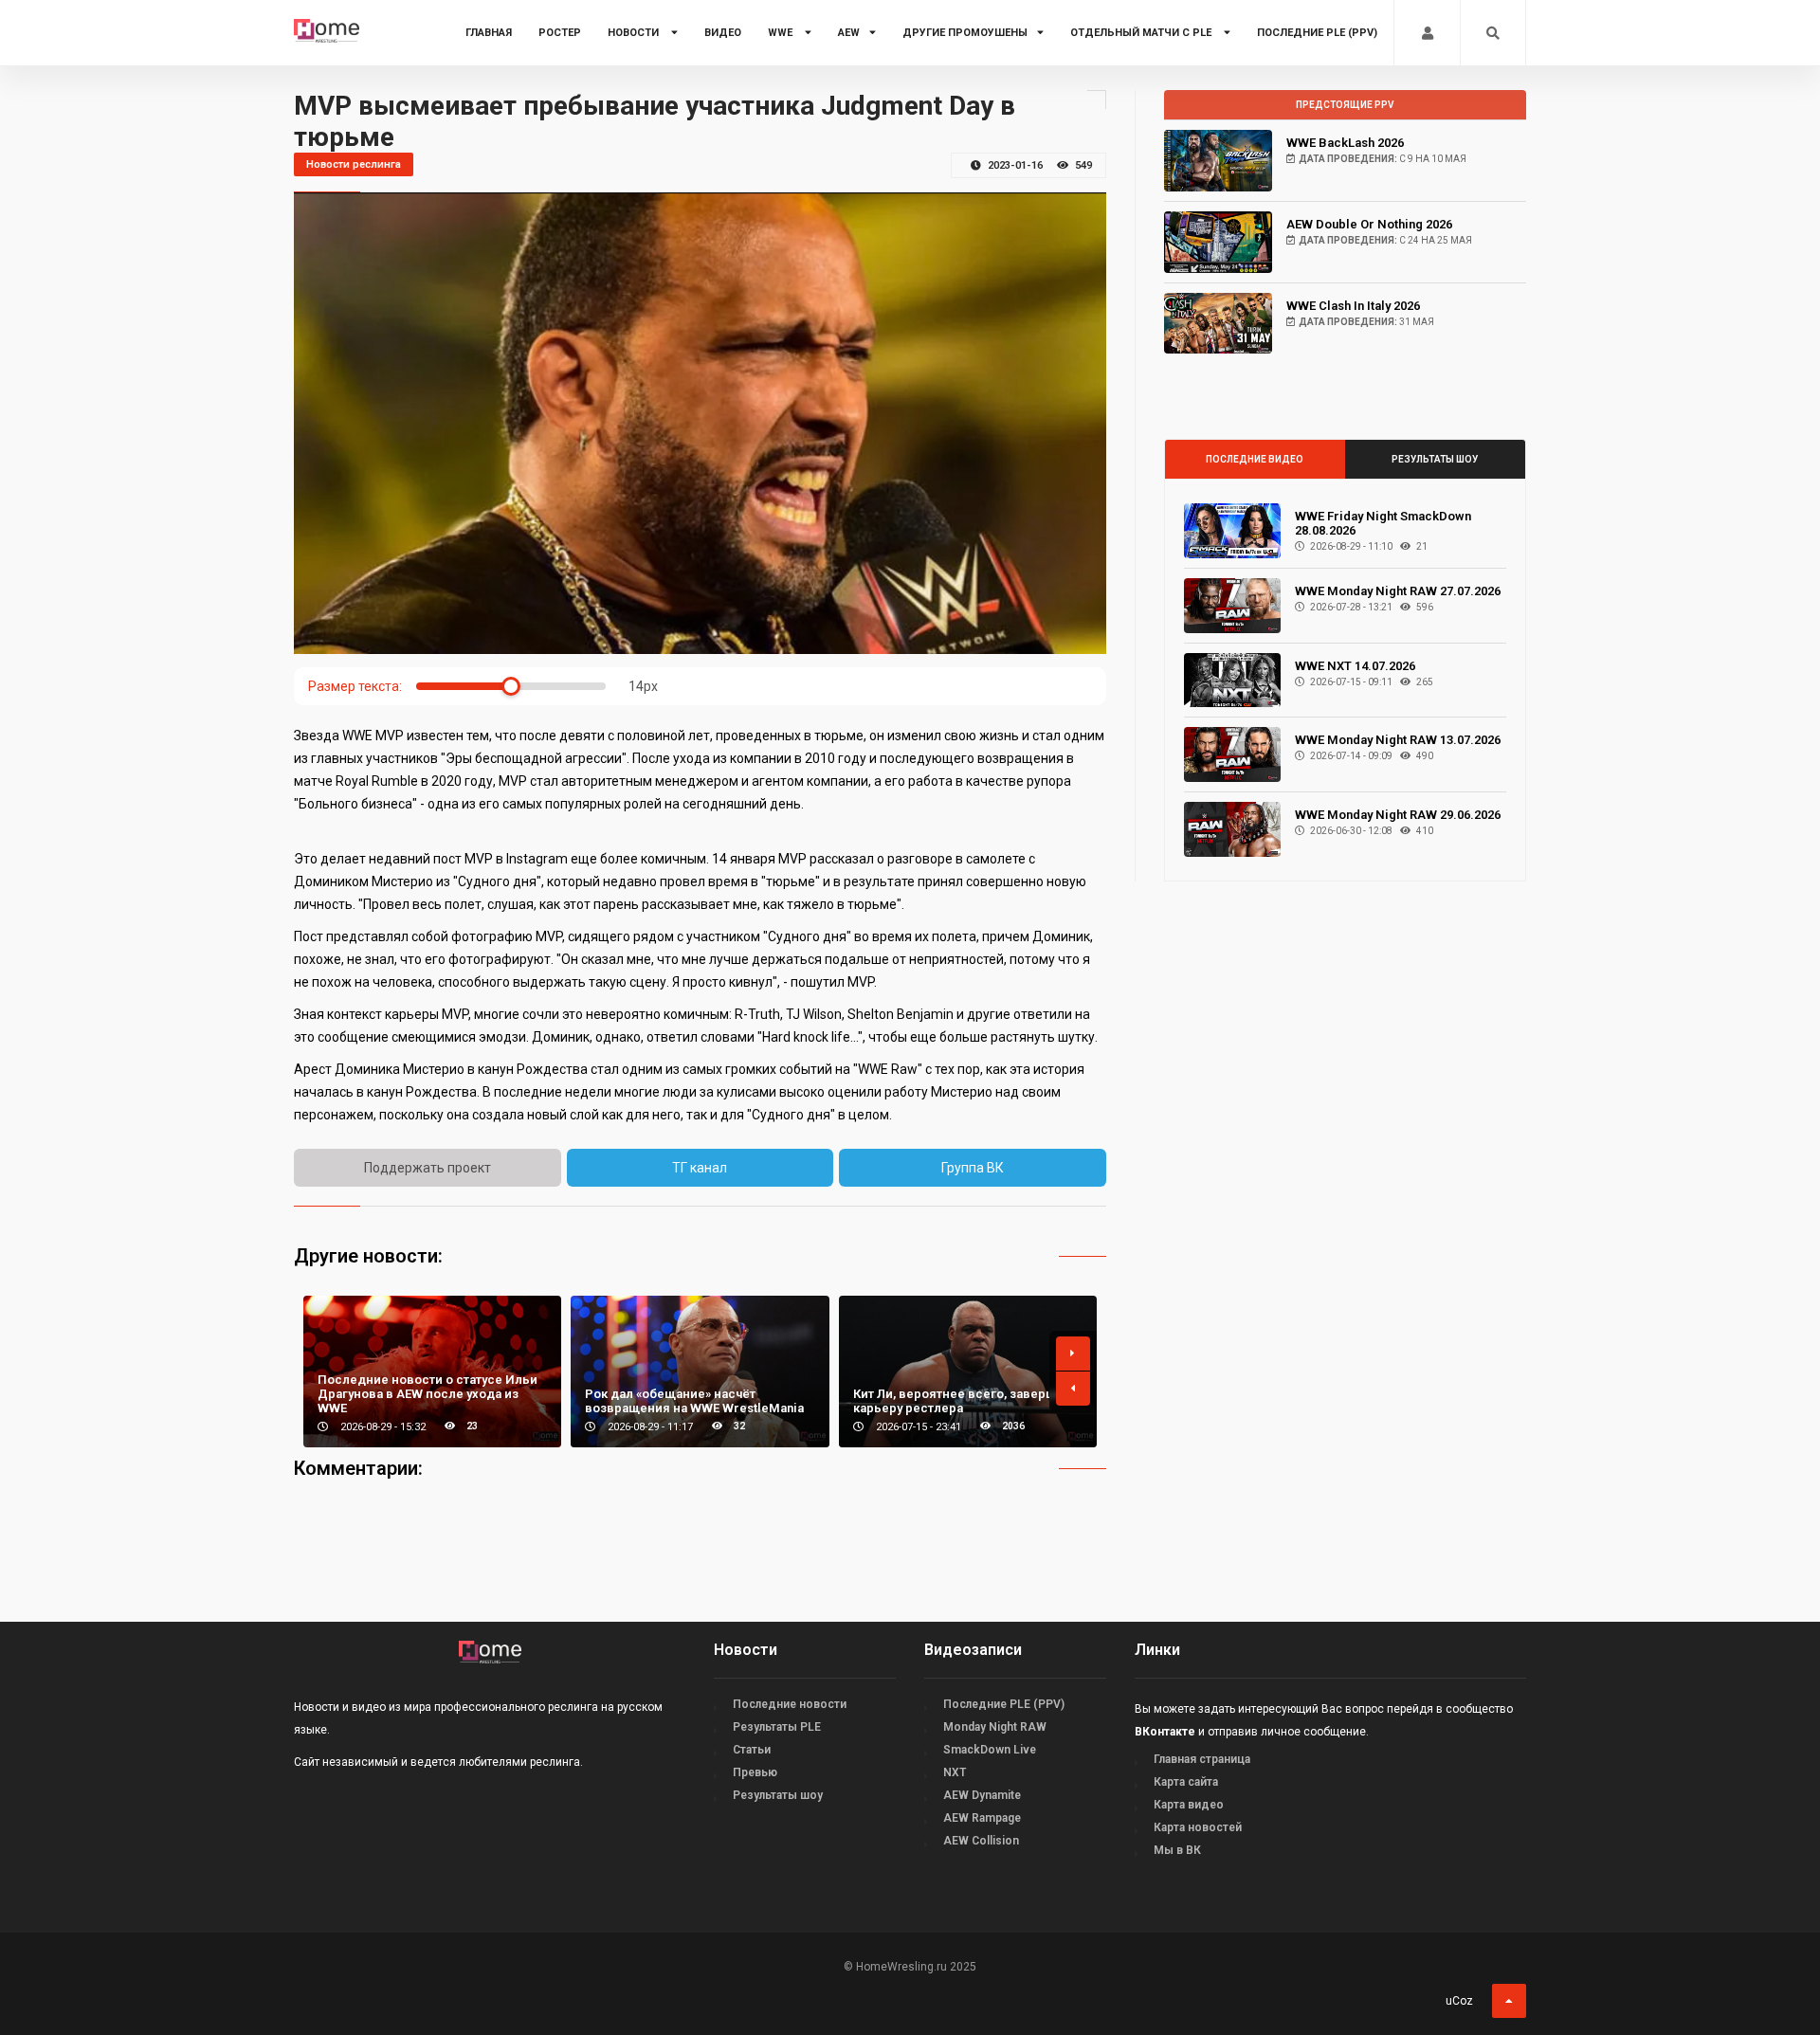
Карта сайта (1186, 1782)
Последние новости (790, 1704)
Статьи (752, 1750)
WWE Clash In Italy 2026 (1353, 306)
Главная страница (1202, 1759)
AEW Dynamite (982, 1795)
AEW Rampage (982, 1818)
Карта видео (1189, 1805)
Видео (723, 33)
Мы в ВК (1177, 1850)
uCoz (1459, 2001)
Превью (755, 1772)
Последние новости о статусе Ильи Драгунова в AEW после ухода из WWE (428, 1394)
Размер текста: (355, 686)
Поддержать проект (428, 1168)
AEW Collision (981, 1841)
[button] (1073, 1354)
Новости (635, 33)
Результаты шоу (1435, 459)
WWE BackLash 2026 (1345, 143)
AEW (849, 33)
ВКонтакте (1165, 1732)
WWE (782, 33)
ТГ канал (700, 1168)
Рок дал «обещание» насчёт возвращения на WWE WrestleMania (694, 1401)
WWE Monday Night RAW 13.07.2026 (1398, 740)
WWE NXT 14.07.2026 (1355, 666)
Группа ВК (973, 1168)
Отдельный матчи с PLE (1142, 33)
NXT (955, 1772)
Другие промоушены (965, 33)
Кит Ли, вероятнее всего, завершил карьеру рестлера (962, 1401)
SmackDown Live (990, 1750)
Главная (489, 33)
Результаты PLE (777, 1727)
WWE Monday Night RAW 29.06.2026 (1398, 815)
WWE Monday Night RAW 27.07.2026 (1398, 591)
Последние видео (1255, 459)
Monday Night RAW (995, 1727)
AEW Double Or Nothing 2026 (1369, 224)
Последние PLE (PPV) (1317, 33)
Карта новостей (1198, 1827)
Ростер (560, 33)
